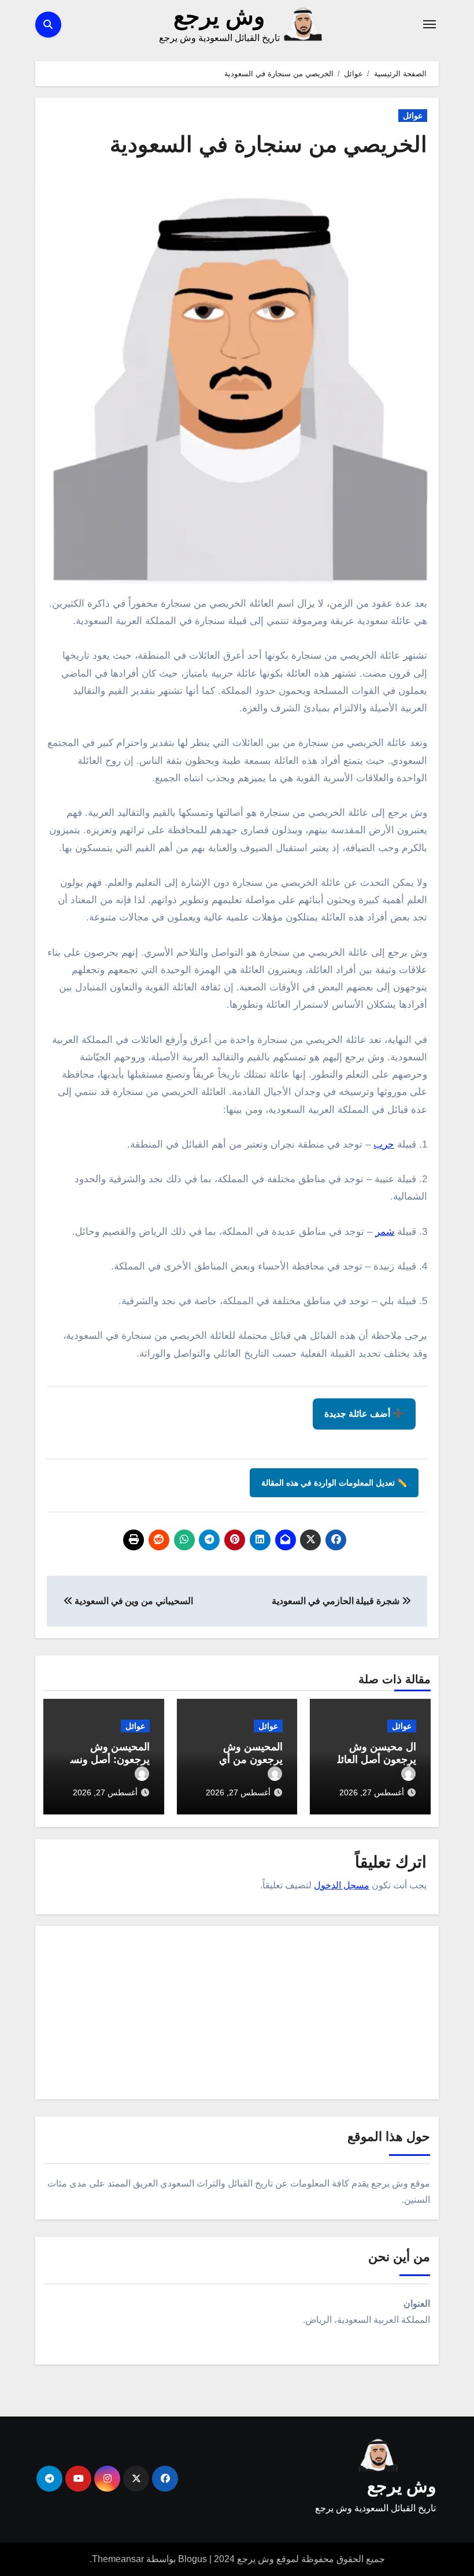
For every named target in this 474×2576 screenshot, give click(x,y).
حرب (384, 1144)
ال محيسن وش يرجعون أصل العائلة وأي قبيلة (374, 1759)
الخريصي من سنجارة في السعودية (269, 144)
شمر (385, 1232)
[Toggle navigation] (429, 24)
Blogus (192, 2559)
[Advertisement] (235, 2015)
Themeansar (118, 2559)
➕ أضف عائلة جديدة (364, 1414)
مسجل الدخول (342, 1885)
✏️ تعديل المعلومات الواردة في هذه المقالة (334, 1483)
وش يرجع (219, 16)
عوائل (413, 116)
